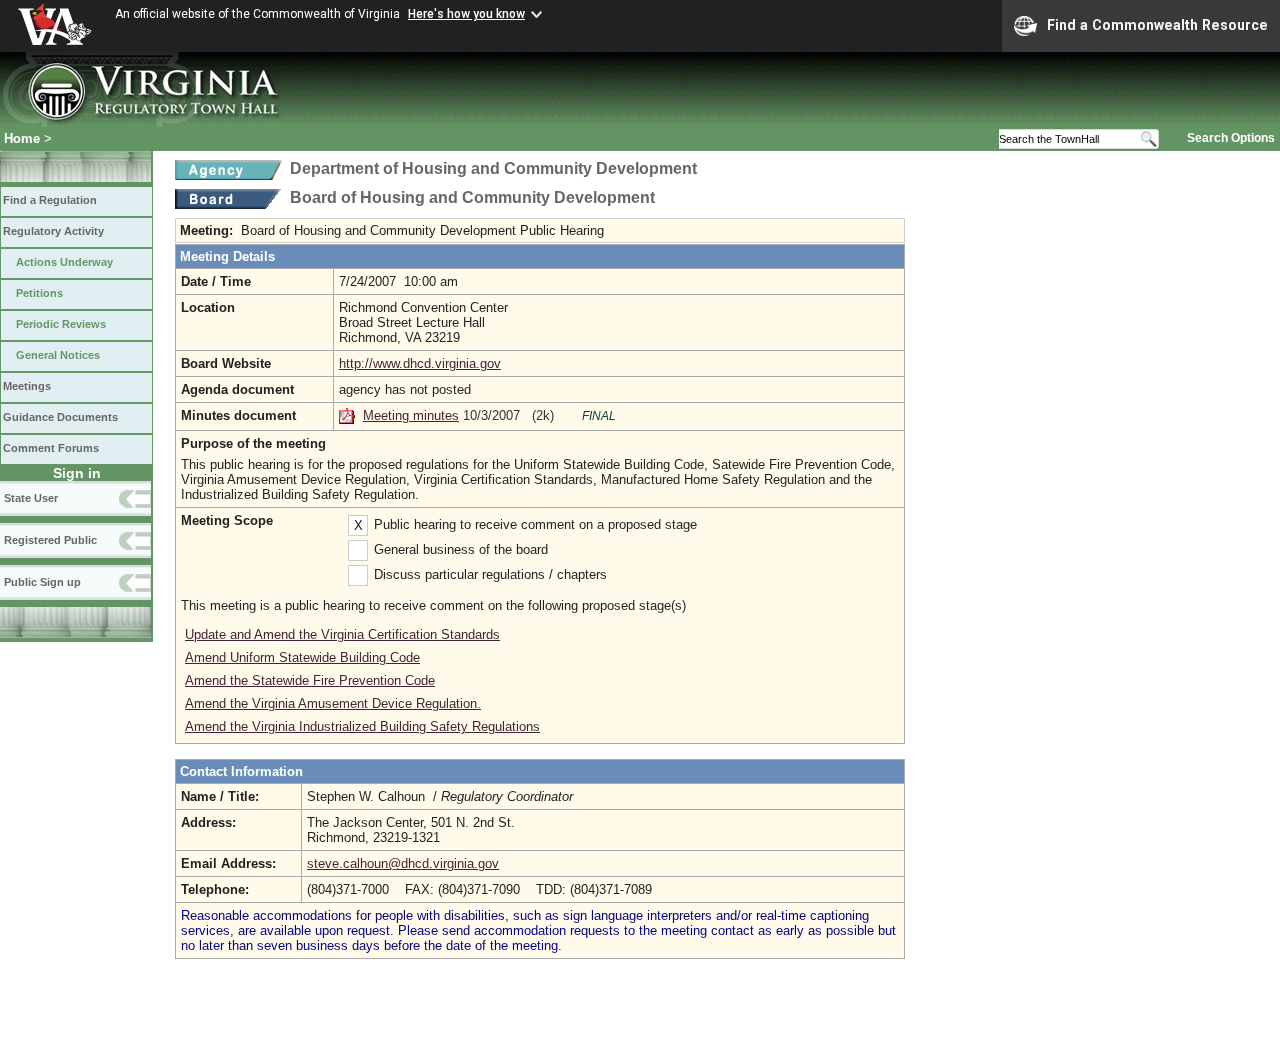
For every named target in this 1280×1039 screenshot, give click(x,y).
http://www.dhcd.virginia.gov (420, 363)
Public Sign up (42, 582)
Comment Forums (51, 448)
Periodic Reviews (61, 324)
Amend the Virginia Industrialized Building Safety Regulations (362, 726)
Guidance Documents (60, 417)
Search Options (1231, 138)
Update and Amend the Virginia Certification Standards (342, 634)
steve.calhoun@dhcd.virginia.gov (403, 863)
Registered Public (50, 540)
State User (31, 498)
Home (22, 138)
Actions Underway (64, 262)
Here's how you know (466, 14)
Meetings (27, 386)
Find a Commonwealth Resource (1157, 25)
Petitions (39, 293)
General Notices (58, 355)
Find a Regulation (50, 200)
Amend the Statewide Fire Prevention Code (310, 680)
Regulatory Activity (53, 231)
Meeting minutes (411, 415)
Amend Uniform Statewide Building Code (302, 657)
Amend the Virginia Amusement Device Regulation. (333, 703)
